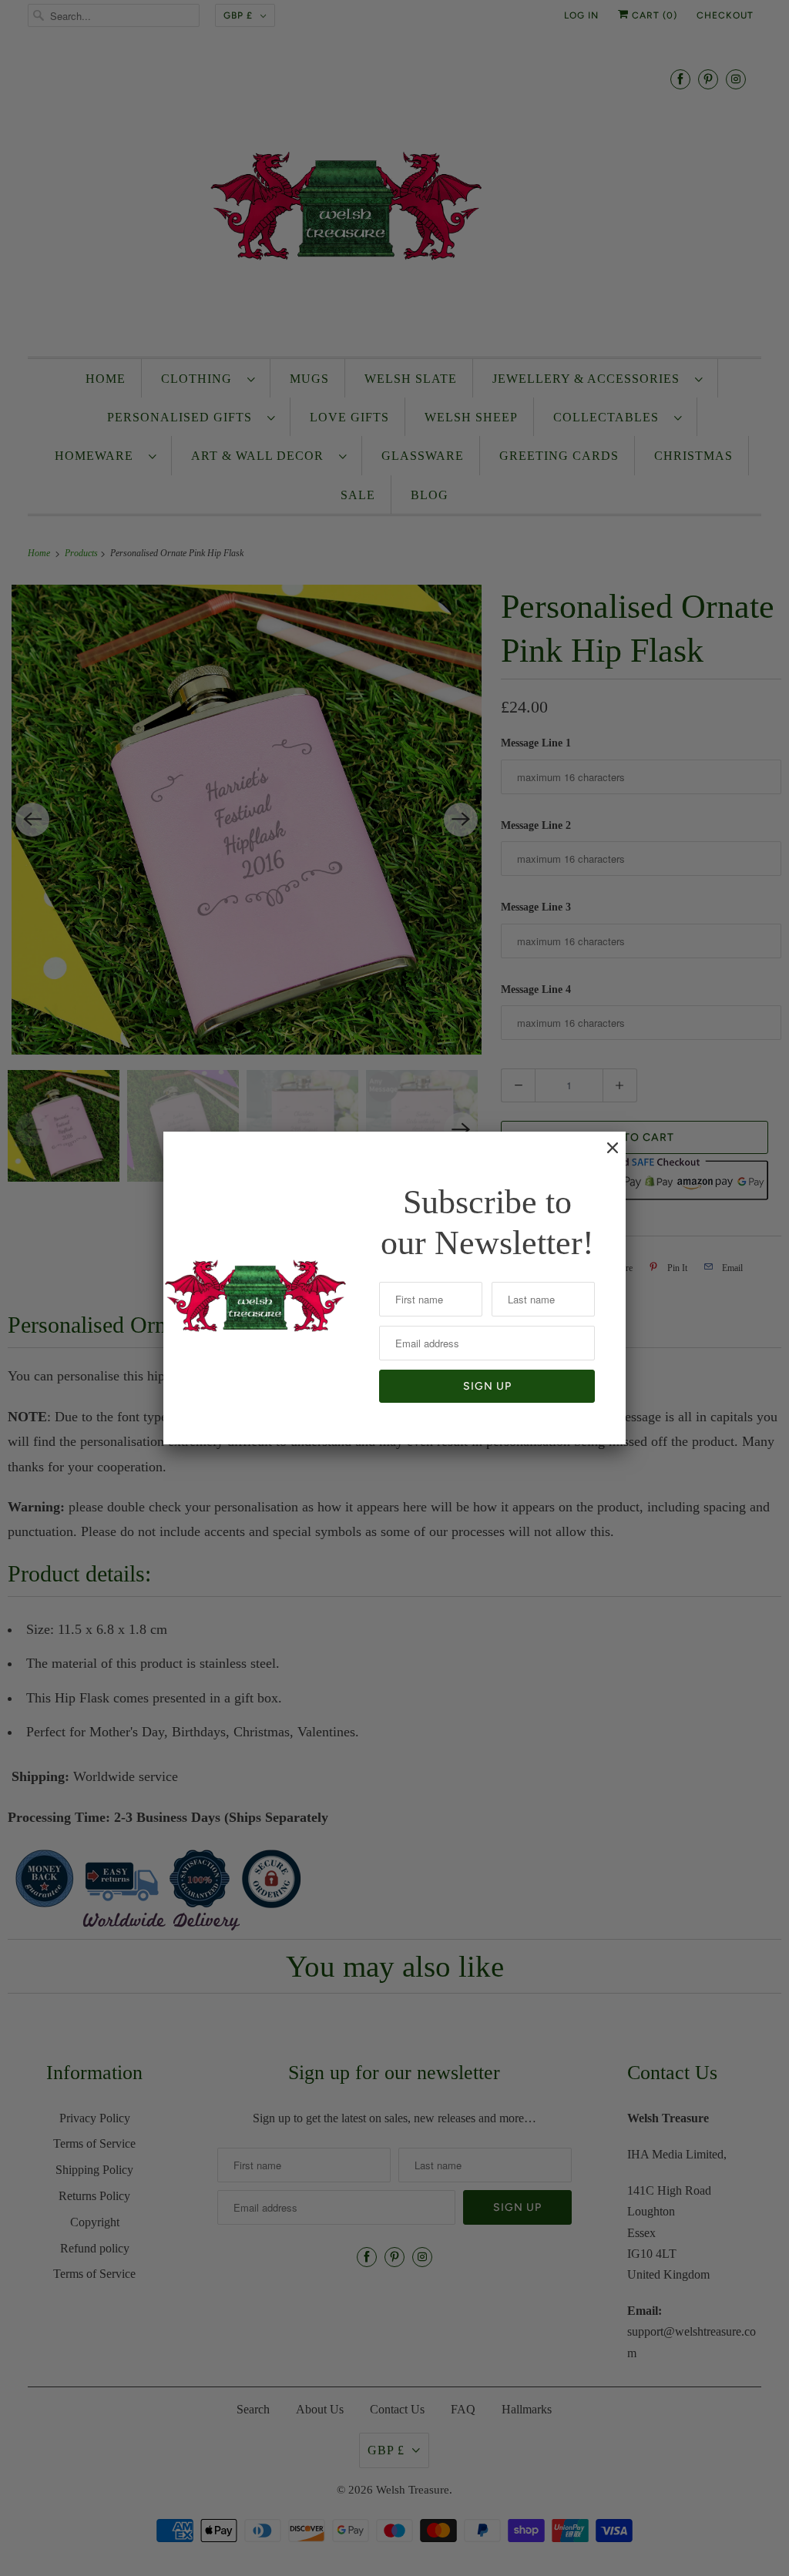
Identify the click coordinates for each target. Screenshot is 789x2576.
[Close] (605, 1156)
